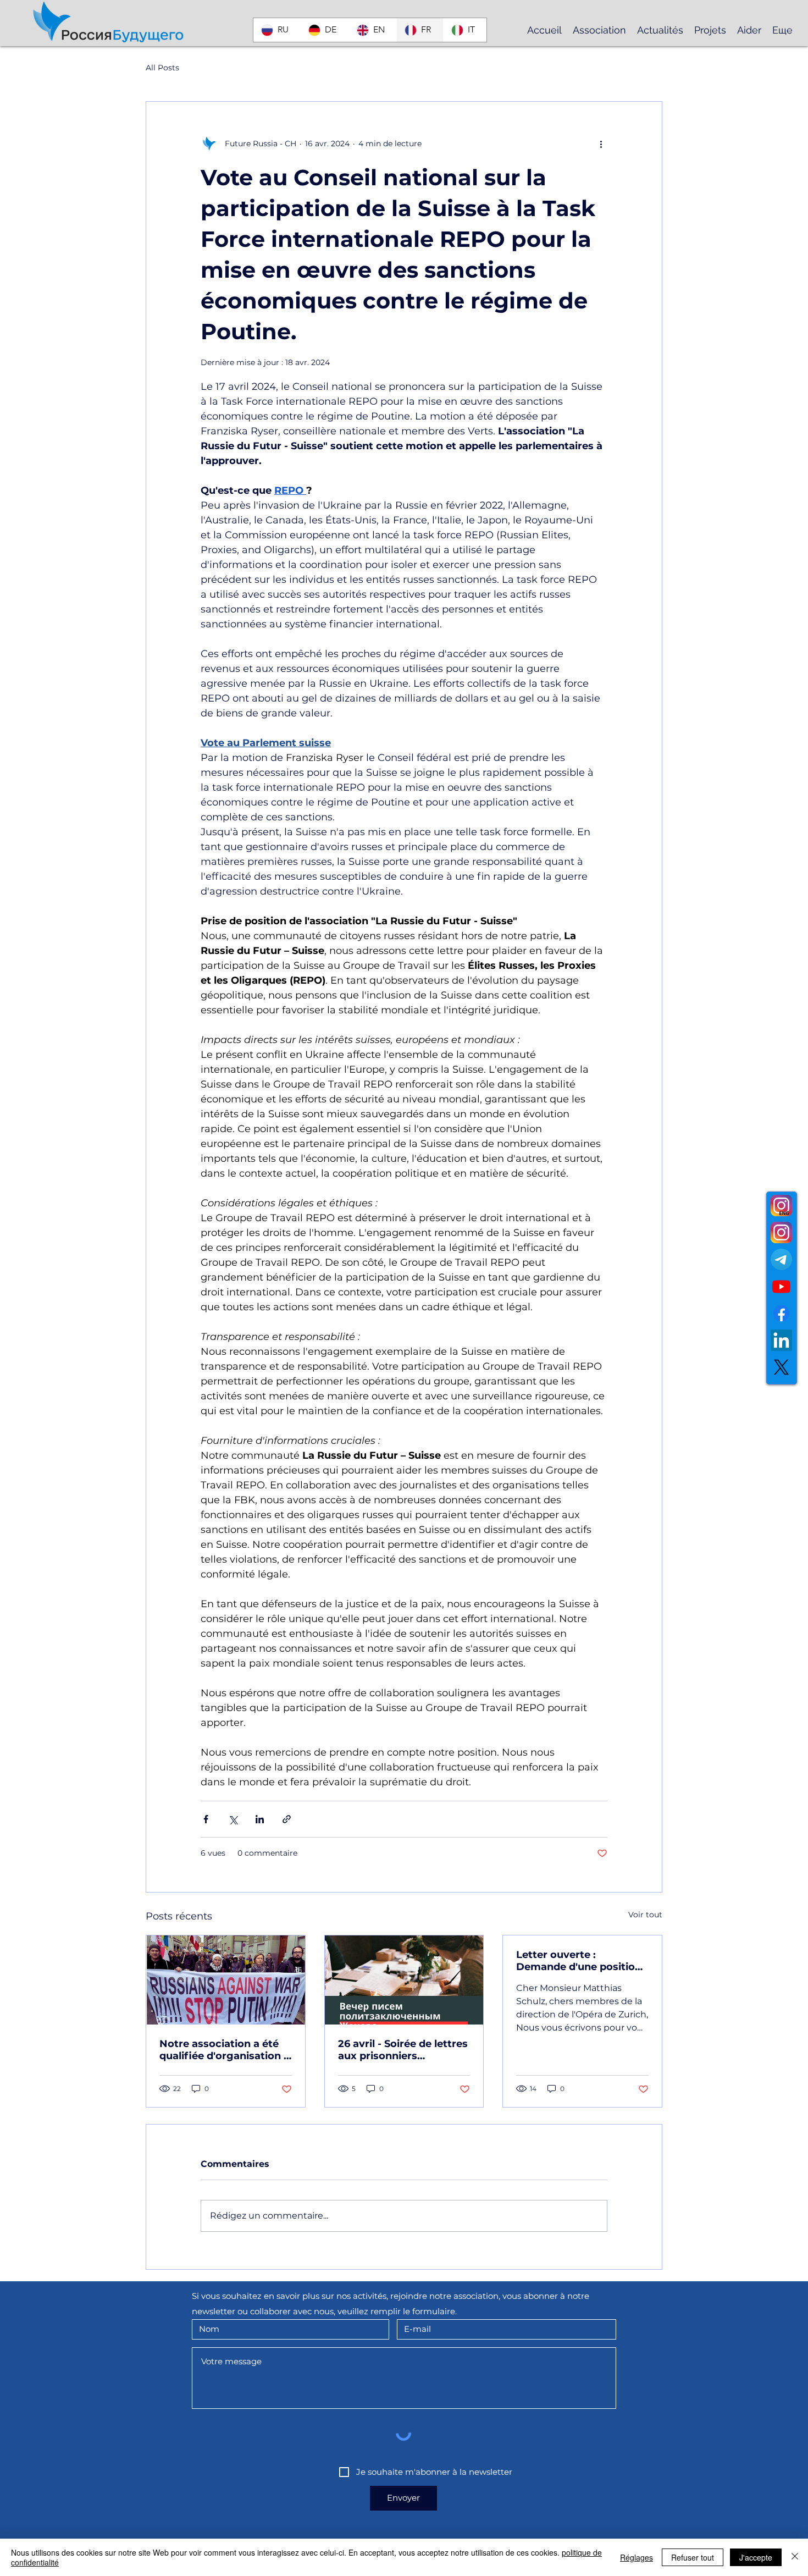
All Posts (162, 68)
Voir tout (645, 1915)
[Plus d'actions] (601, 144)
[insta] (781, 1232)
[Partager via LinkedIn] (260, 1819)
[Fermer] (795, 2557)
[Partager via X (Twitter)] (233, 1819)
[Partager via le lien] (287, 1819)
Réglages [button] (637, 2557)
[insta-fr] (781, 1206)
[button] (599, 30)
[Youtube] (781, 1286)
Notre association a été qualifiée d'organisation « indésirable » (224, 2050)
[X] (781, 1367)
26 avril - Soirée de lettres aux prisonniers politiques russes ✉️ (403, 2050)
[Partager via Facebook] (206, 1819)
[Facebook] (781, 1313)
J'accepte (756, 2557)
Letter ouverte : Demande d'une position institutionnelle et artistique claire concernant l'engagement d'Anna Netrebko (579, 1961)
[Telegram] (781, 1259)
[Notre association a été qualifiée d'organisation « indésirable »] (226, 1980)
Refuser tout (693, 2557)
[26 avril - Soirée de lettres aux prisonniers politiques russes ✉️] (404, 1980)
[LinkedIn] (781, 1340)
